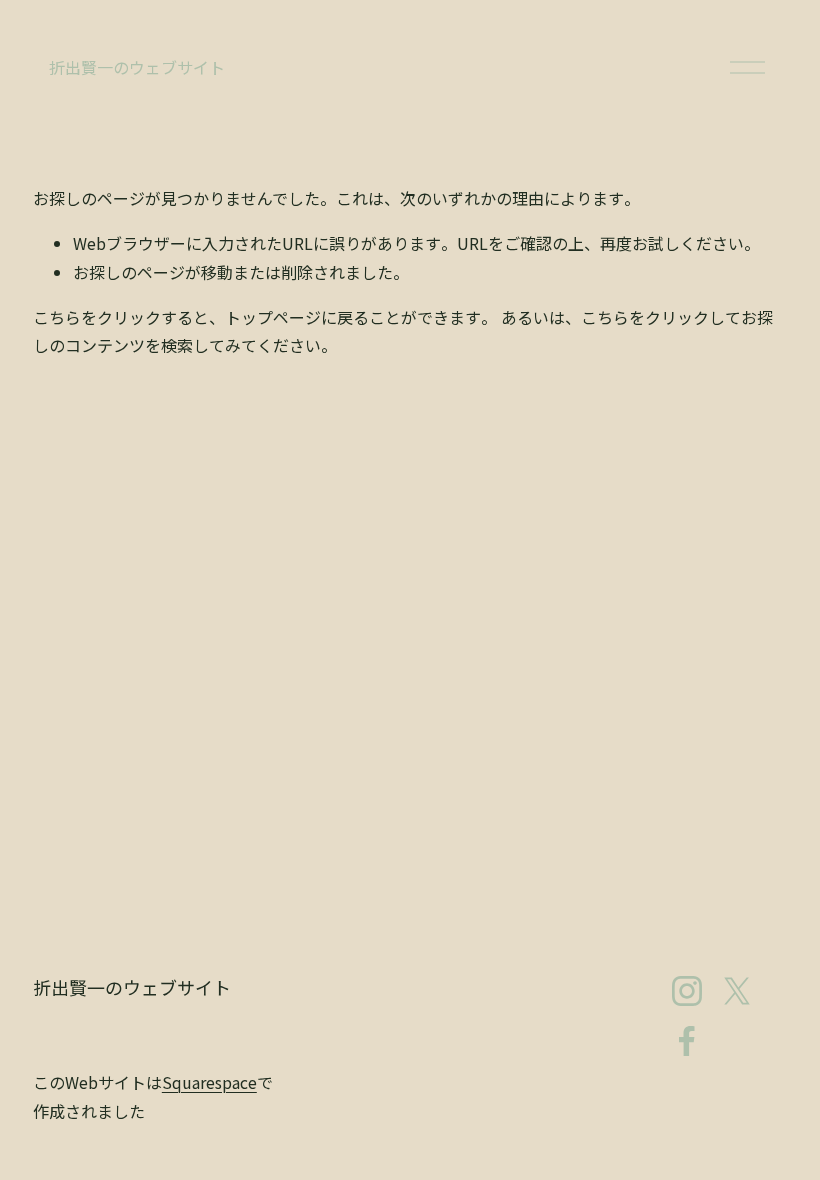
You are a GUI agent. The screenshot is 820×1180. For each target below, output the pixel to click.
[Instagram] (687, 991)
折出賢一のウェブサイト (137, 67)
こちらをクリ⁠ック (97, 317)
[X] (737, 991)
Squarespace (209, 1082)
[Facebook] (687, 1041)
